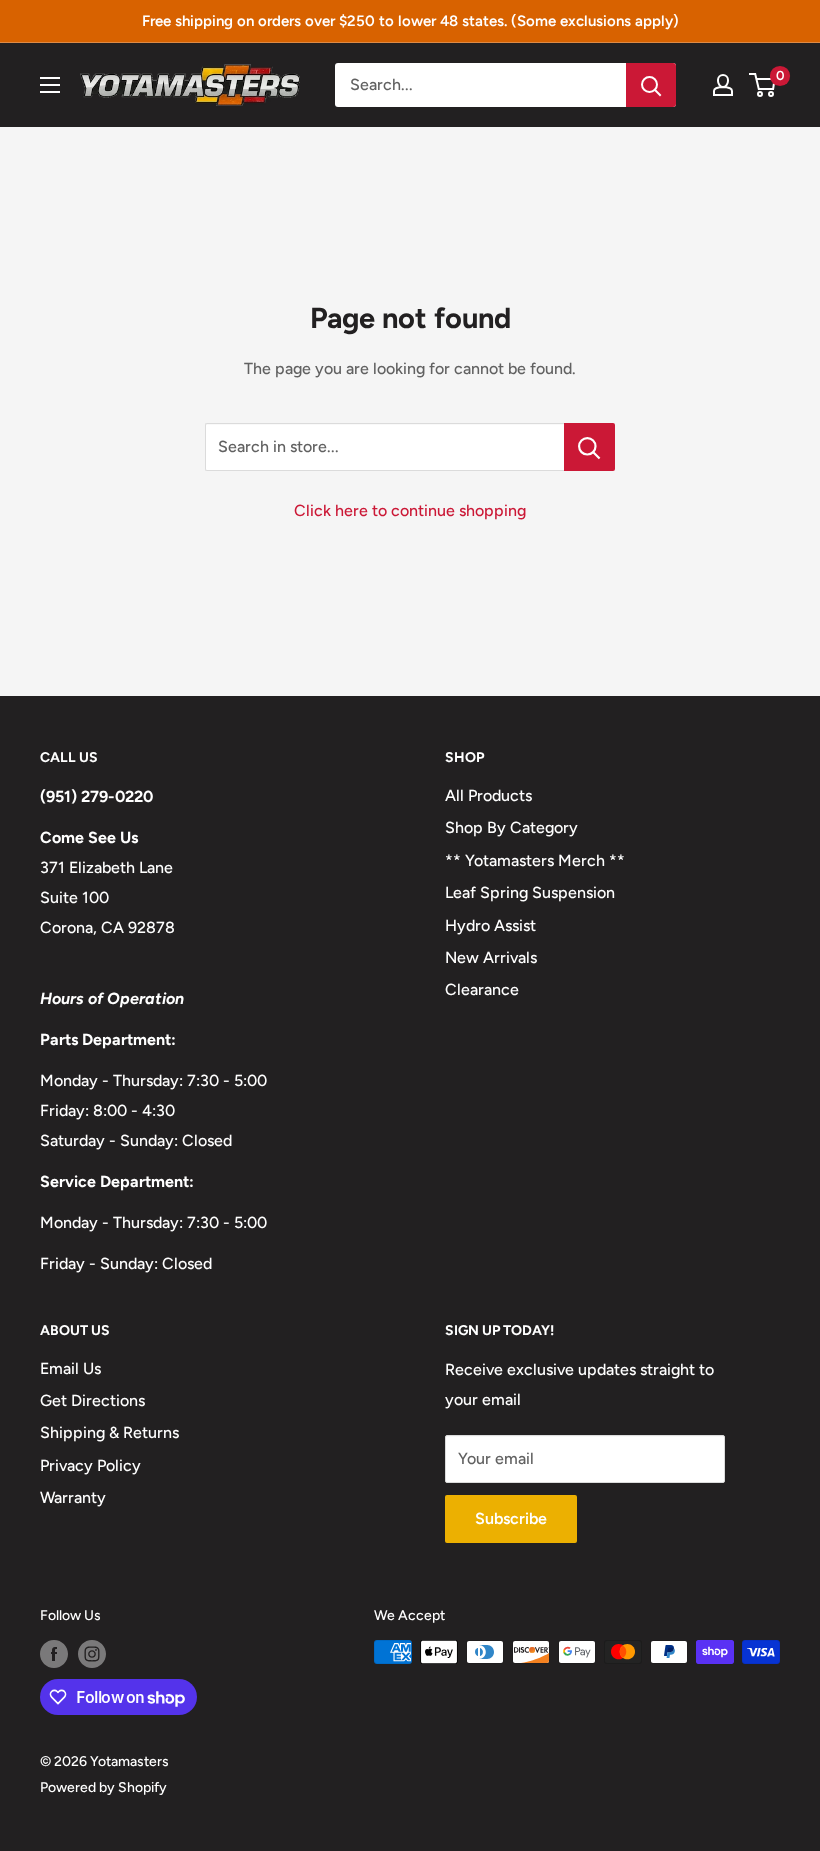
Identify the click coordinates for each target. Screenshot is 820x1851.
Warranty (73, 1497)
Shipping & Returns (109, 1432)
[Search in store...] (589, 447)
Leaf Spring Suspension (530, 892)
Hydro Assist (490, 925)
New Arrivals (491, 957)
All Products (488, 795)
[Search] (651, 85)
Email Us (70, 1368)
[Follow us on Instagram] (92, 1654)
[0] (763, 85)
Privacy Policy (90, 1465)
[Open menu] (50, 85)
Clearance (482, 989)
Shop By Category (511, 827)
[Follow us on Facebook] (54, 1654)
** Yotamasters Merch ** (535, 860)
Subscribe (511, 1518)
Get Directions (92, 1400)
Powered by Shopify (103, 1787)
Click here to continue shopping (410, 510)
